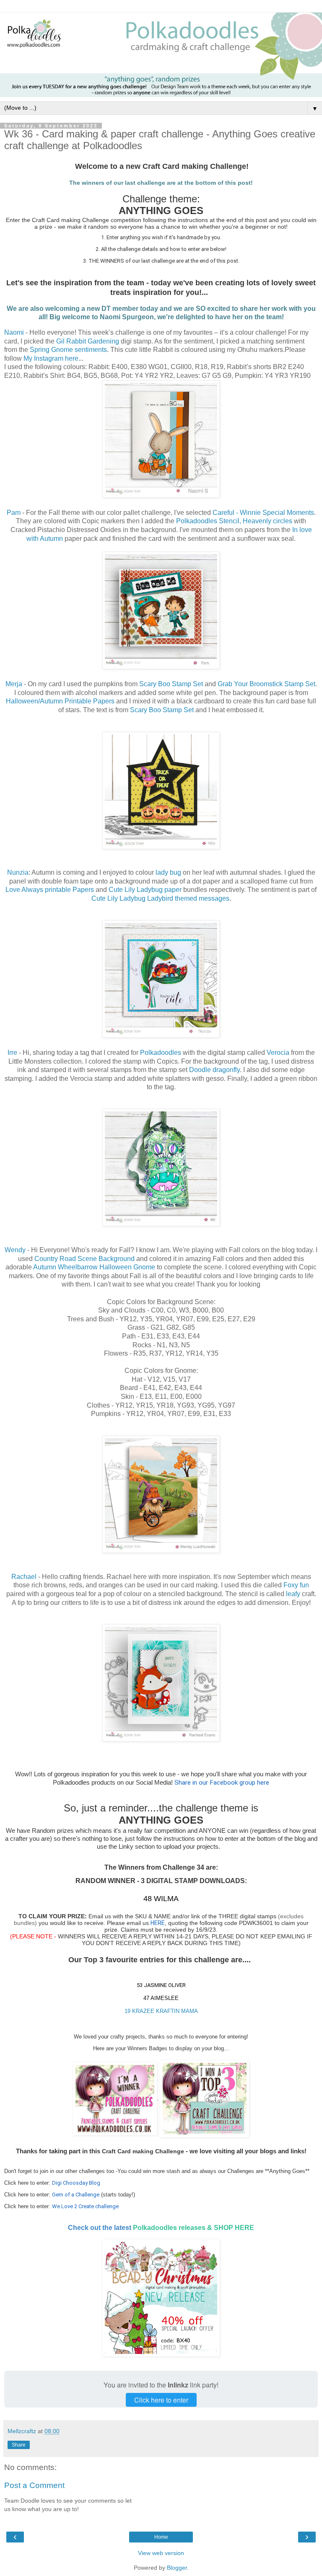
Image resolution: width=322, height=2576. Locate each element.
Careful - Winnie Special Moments (263, 513)
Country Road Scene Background (84, 1259)
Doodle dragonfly (214, 1070)
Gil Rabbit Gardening (88, 341)
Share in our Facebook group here (222, 1783)
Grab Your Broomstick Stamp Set (266, 684)
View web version (161, 2553)
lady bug (168, 872)
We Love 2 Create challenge (85, 2206)
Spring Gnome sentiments (68, 350)
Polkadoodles (161, 1053)
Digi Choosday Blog (76, 2183)
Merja (14, 684)
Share (19, 2445)
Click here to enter (161, 2400)
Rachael (24, 1577)
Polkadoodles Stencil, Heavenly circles (234, 521)
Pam (14, 513)
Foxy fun (296, 1585)
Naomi (14, 332)
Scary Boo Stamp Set (171, 684)
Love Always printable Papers (50, 890)
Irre (12, 1053)
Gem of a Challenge (76, 2195)
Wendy (15, 1250)
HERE (158, 1923)
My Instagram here (51, 358)
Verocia (278, 1053)
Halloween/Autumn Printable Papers (60, 701)
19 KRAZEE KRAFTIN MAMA (161, 2011)
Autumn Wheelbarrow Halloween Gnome (94, 1267)
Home (161, 2537)
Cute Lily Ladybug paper (145, 890)
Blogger (177, 2568)
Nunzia (18, 872)
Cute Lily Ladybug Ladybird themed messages (160, 898)
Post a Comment (34, 2485)
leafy (293, 1594)
